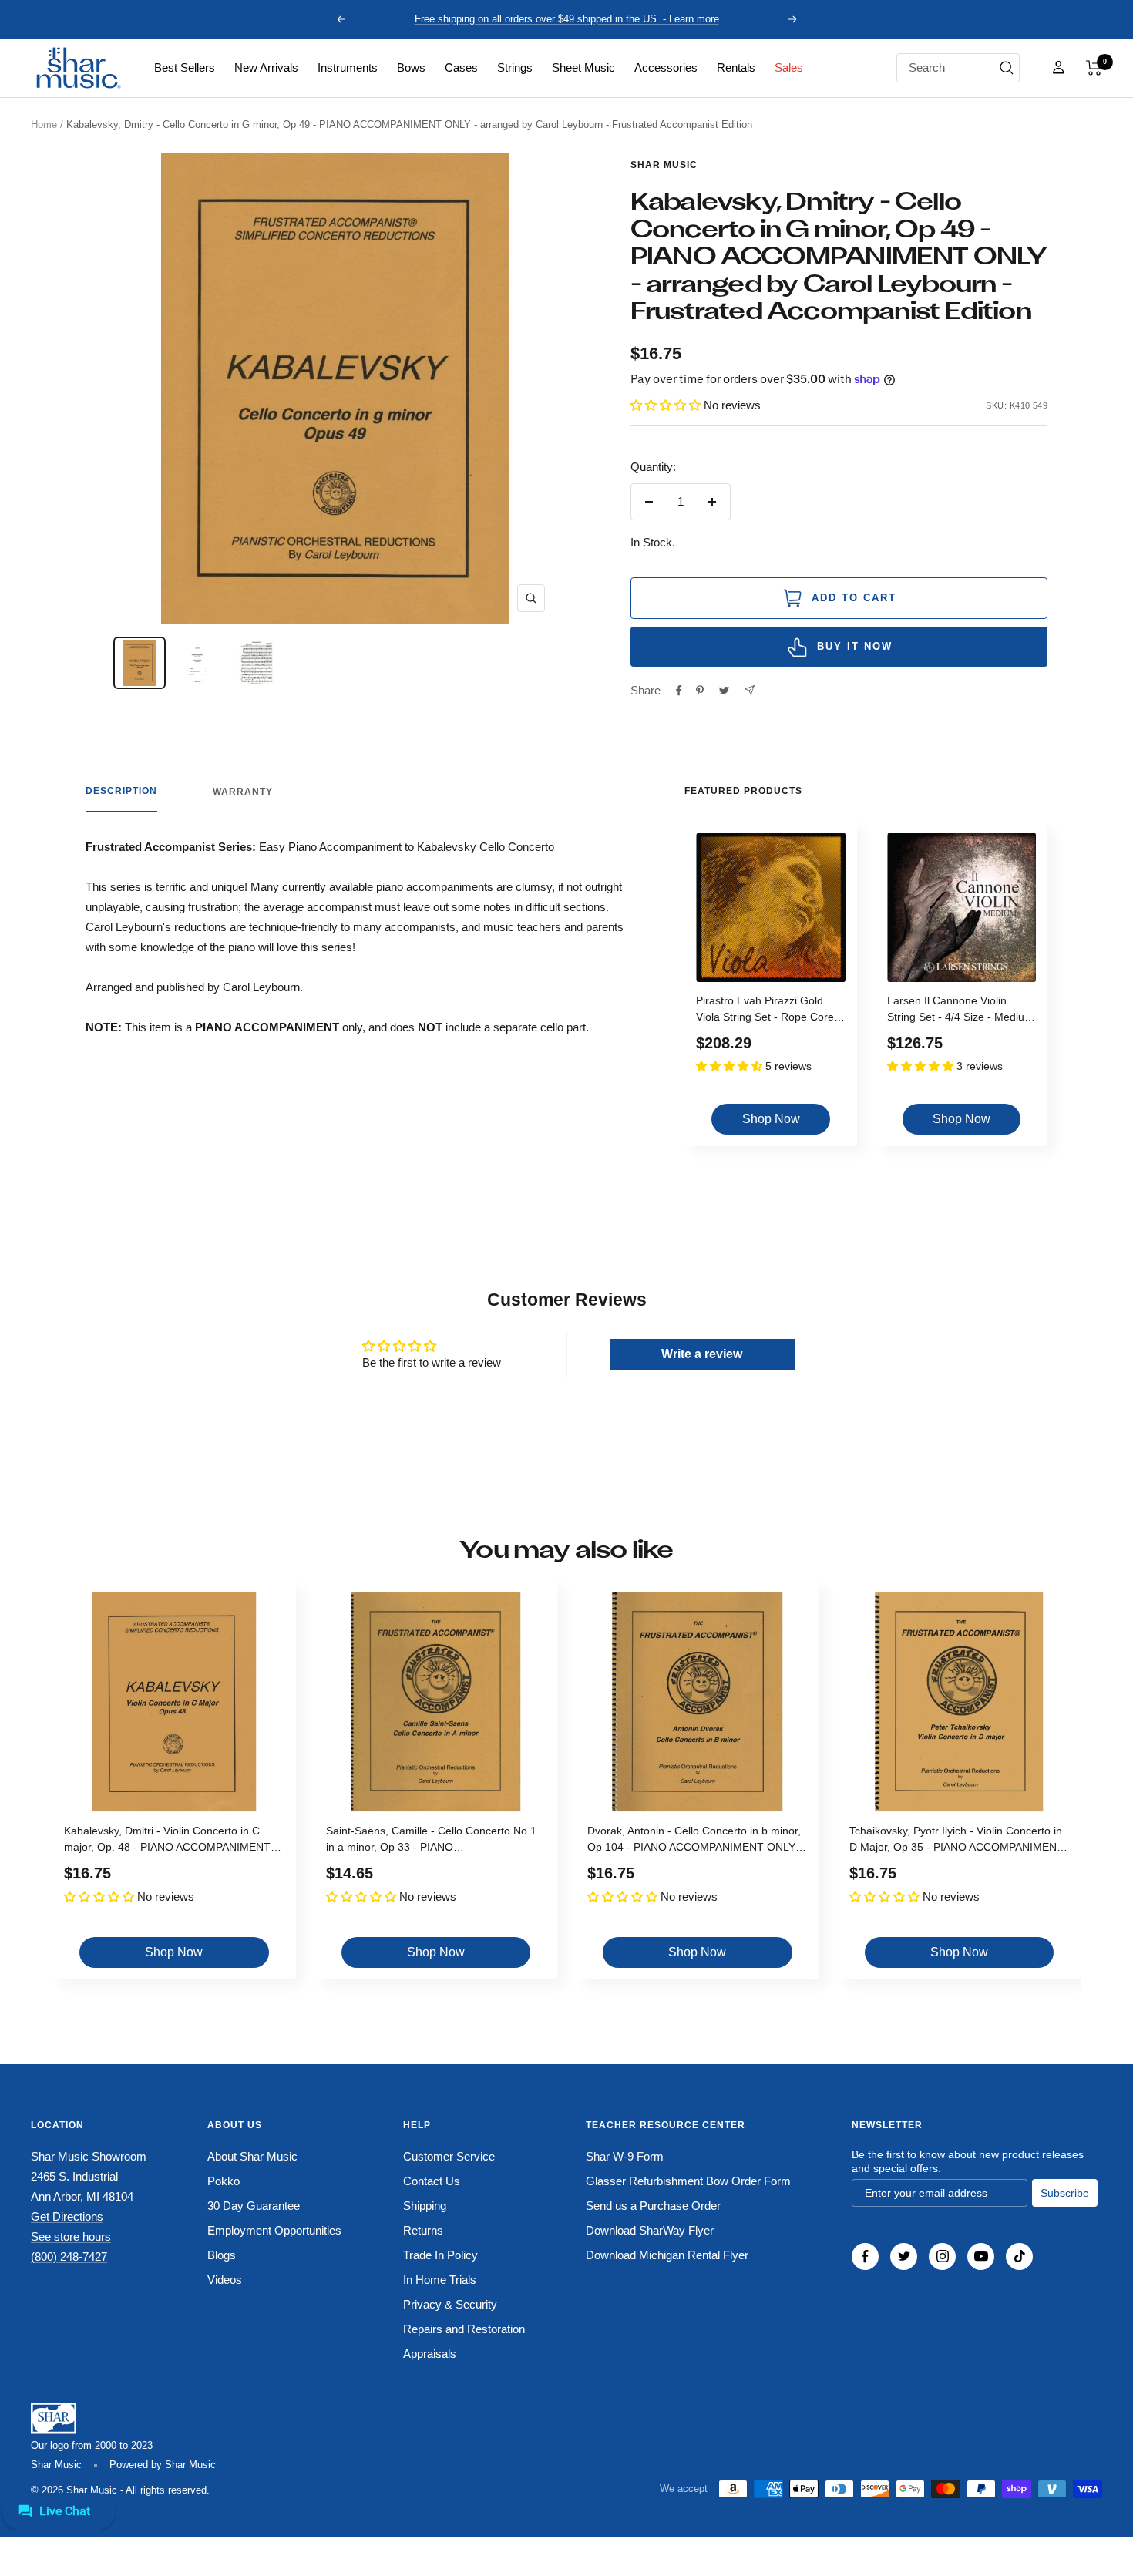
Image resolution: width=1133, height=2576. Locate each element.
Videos (225, 2280)
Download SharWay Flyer (650, 2230)
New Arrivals (266, 67)
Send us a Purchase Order (653, 2206)
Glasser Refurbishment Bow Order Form (688, 2181)
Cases (461, 67)
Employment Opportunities (274, 2230)
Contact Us (432, 2181)
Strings (515, 67)
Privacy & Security (450, 2304)
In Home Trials (440, 2280)
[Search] (1007, 68)
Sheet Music (583, 67)
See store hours (71, 2236)
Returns (423, 2230)
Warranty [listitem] (243, 792)
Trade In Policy (440, 2255)
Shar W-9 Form (625, 2156)
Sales (789, 67)
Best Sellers (185, 67)
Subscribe (1065, 2193)
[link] (185, 68)
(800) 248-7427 (69, 2257)
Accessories (666, 67)
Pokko (224, 2181)
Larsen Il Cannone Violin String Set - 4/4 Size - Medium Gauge (960, 1011)
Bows (411, 67)
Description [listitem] (121, 791)
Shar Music (664, 165)
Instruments (348, 67)
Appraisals (430, 2354)
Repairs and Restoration (464, 2329)
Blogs (222, 2255)
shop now (771, 1119)
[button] (1094, 68)
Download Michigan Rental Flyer (667, 2255)
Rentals (736, 67)
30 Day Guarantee (254, 2206)
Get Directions (67, 2216)
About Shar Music (252, 2156)
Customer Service (449, 2156)
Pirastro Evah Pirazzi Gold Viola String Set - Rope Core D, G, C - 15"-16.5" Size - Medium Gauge (765, 1011)
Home (44, 124)
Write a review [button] (702, 1354)
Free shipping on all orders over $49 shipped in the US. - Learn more (567, 19)
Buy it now (855, 646)
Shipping (425, 2206)
